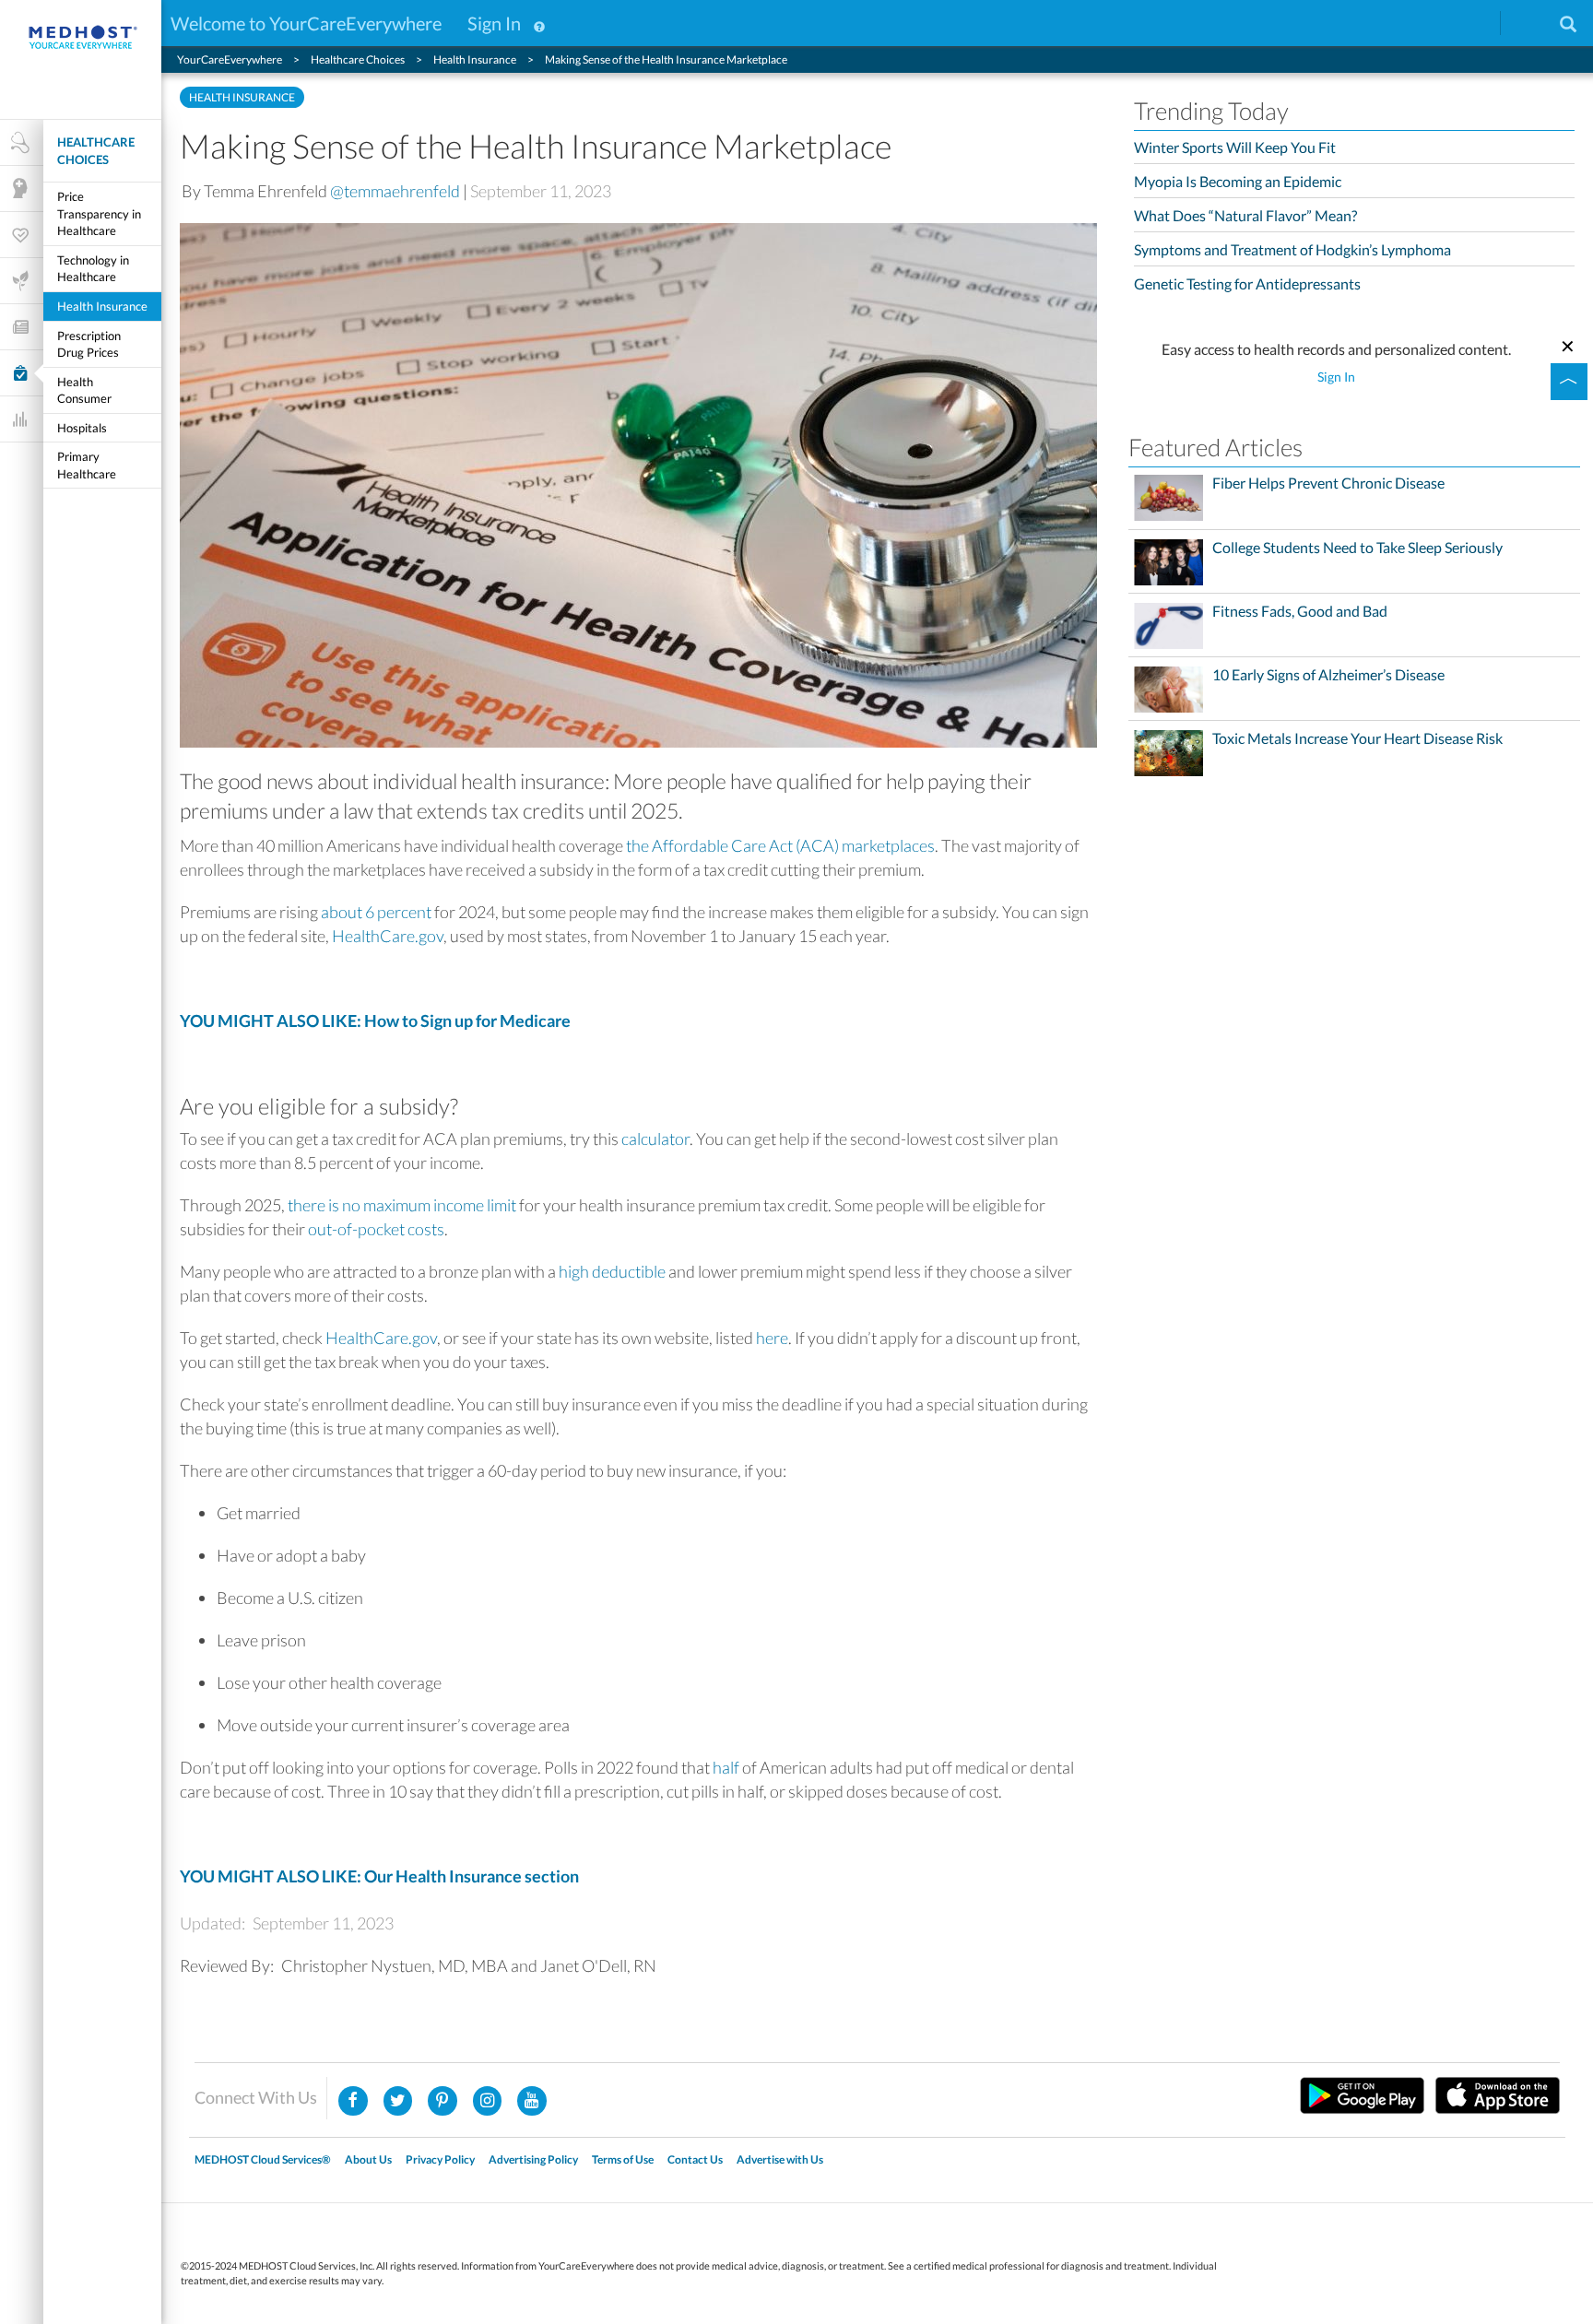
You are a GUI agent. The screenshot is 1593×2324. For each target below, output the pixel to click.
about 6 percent (376, 912)
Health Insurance (102, 306)
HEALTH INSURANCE (242, 97)
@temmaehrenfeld (395, 191)
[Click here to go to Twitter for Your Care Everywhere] (398, 2101)
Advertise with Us (780, 2159)
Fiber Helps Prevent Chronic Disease (1328, 483)
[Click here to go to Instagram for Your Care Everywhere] (442, 2101)
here (772, 1338)
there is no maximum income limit (402, 1205)
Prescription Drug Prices (89, 344)
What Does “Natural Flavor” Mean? (1245, 215)
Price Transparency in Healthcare (99, 213)
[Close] (1568, 344)
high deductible (612, 1271)
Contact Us (695, 2159)
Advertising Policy (533, 2159)
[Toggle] (1569, 382)
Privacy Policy (440, 2159)
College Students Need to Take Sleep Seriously (1357, 548)
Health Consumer (84, 390)
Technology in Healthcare (93, 269)
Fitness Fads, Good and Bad (1300, 611)
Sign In (494, 23)
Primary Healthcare (87, 465)
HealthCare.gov (388, 936)
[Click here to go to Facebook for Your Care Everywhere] (353, 2101)
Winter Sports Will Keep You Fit (1235, 147)
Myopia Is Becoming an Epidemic (1238, 181)
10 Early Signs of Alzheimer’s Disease (1328, 675)
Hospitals (82, 428)
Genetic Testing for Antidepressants (1247, 283)
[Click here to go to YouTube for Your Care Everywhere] (532, 2101)
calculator (655, 1138)
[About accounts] (539, 23)
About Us (368, 2159)
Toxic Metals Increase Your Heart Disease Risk (1357, 738)
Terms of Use (623, 2159)
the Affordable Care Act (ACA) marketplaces (780, 845)
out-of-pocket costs (376, 1229)
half (726, 1767)
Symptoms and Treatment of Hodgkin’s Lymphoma (1292, 249)
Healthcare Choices (96, 151)
